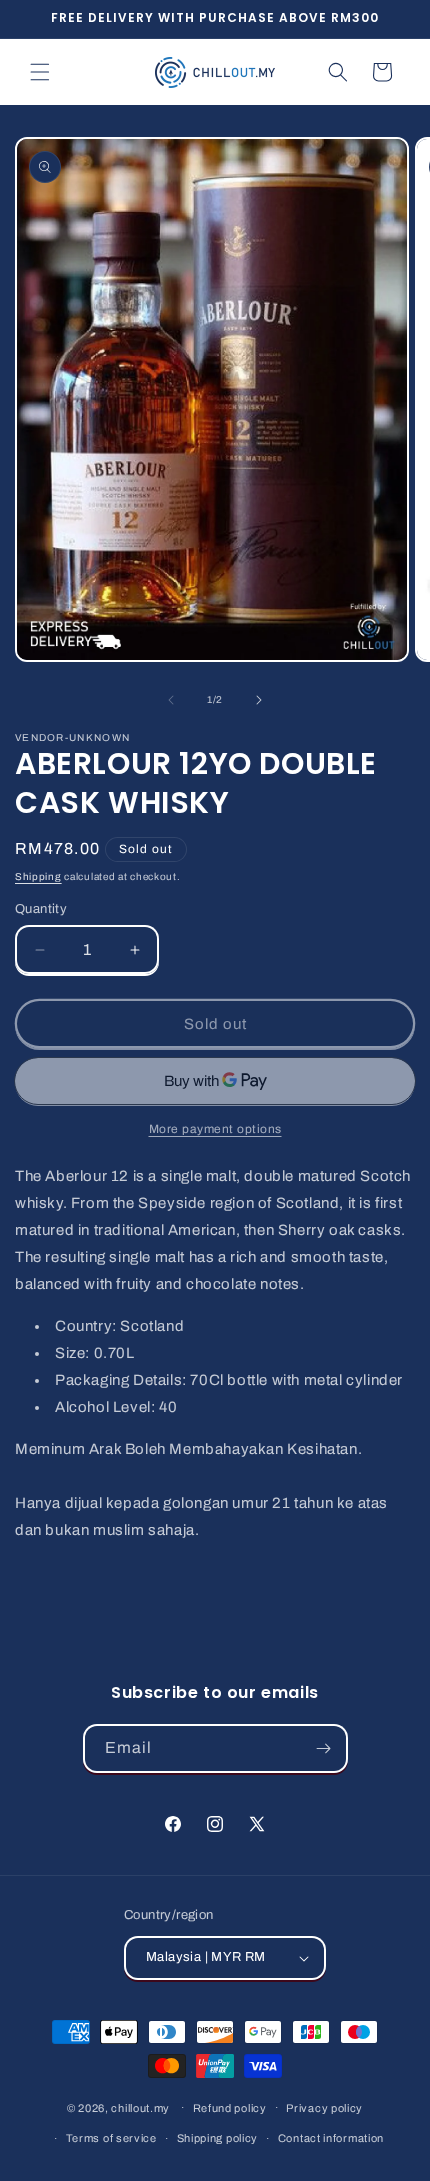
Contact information (331, 2138)
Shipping (38, 876)
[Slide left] (171, 700)
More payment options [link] (215, 1129)
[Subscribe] (324, 1748)
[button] (40, 72)
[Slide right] (259, 700)
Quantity (41, 909)
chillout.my (140, 2107)
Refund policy (230, 2108)
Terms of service (111, 2138)
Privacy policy (324, 2108)
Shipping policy (218, 2138)
